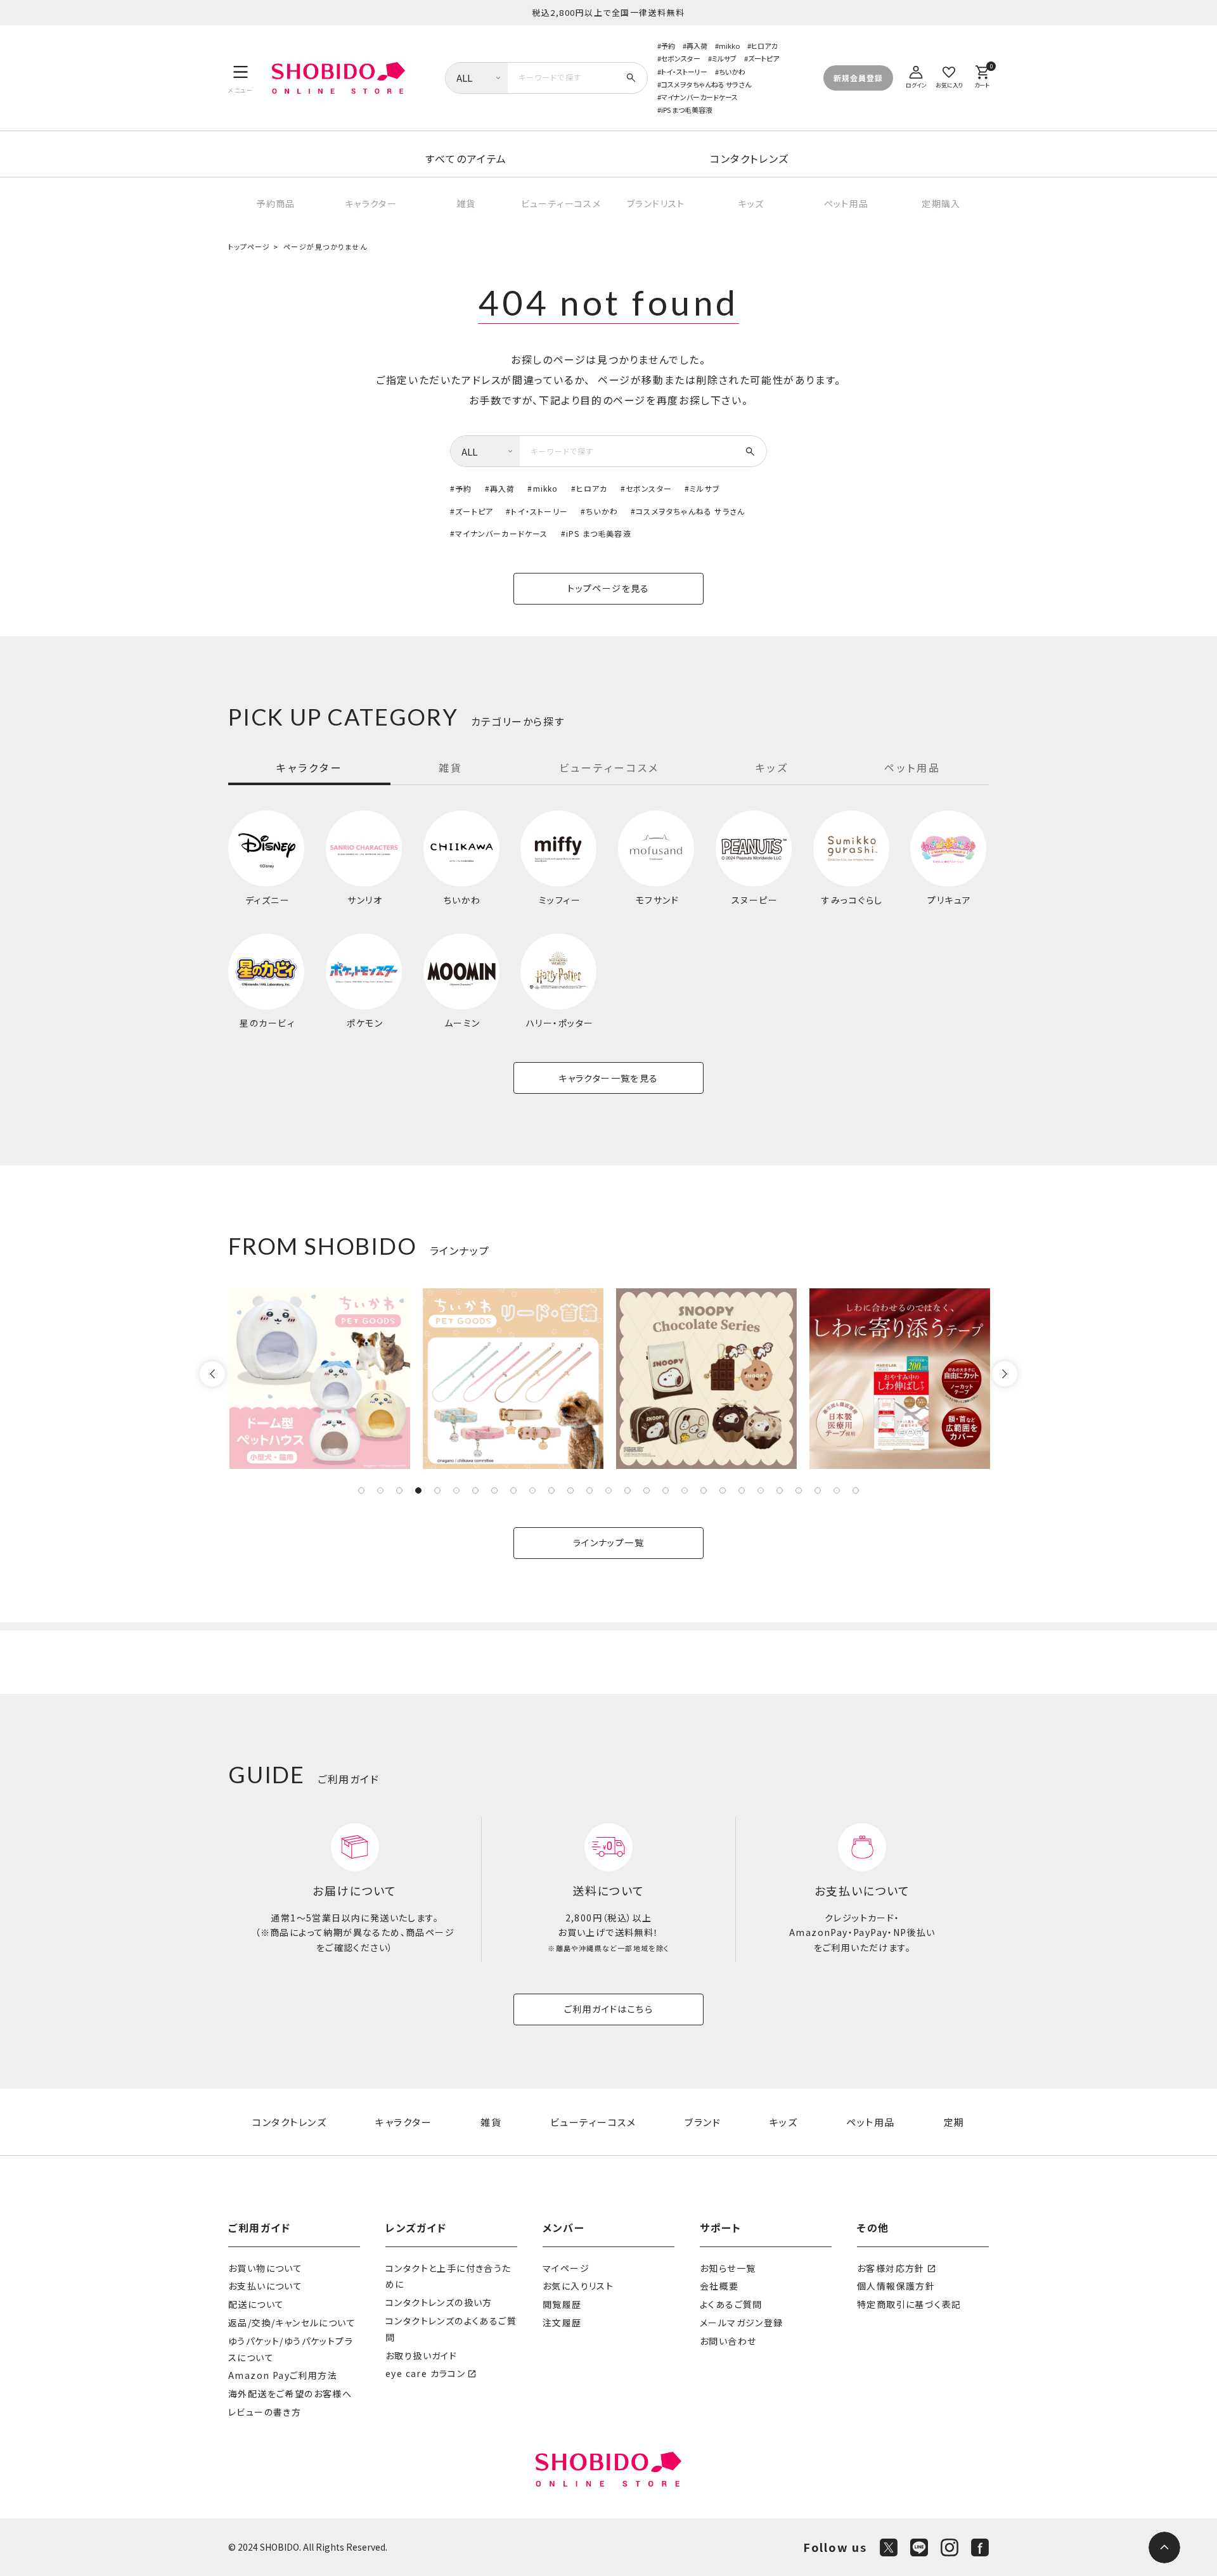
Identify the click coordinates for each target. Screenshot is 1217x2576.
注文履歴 (562, 2323)
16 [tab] (647, 1490)
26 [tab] (837, 1490)
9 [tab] (513, 1490)
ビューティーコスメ (561, 203)
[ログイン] (916, 75)
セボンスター (681, 58)
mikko (729, 46)
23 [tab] (780, 1490)
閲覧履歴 (562, 2304)
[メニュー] (241, 78)
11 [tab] (551, 1490)
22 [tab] (761, 1490)
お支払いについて (265, 2286)
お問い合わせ (728, 2341)
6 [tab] (456, 1490)
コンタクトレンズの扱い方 (439, 2302)
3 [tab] (399, 1490)
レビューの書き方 (265, 2412)
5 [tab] (437, 1490)
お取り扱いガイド (421, 2355)
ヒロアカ (764, 46)
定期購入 (941, 203)
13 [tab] (589, 1490)
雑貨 (466, 203)
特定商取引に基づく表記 (909, 2304)
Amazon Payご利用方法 (283, 2375)
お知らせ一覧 (728, 2268)
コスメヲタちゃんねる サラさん (706, 84)
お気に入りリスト (578, 2286)
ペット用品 (847, 203)
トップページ (249, 247)
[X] (889, 2547)
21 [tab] (742, 1490)
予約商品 (276, 203)
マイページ (566, 2268)
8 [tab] (494, 1490)
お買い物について (265, 2268)
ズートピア (763, 58)
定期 (954, 2122)
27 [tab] (856, 1490)
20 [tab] (723, 1490)
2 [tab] (380, 1490)
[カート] (982, 75)
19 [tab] (704, 1490)
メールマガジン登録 (742, 2323)
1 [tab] (361, 1490)
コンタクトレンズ (750, 158)
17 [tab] (666, 1490)
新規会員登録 (858, 78)
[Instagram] (950, 2547)
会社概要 (719, 2286)
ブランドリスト (656, 203)
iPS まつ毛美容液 (687, 110)
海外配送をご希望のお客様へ (290, 2393)
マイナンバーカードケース (699, 97)
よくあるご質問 (731, 2304)
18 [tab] (685, 1490)
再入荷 (697, 46)
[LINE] (919, 2547)
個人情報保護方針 (896, 2286)
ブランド (703, 2122)
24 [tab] (799, 1490)
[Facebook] (980, 2547)
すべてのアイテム (466, 158)
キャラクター (371, 203)
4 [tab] (418, 1490)
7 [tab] (475, 1490)
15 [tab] (628, 1490)
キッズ (751, 203)
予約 (668, 46)
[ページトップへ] (1164, 2547)
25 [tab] (818, 1490)
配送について (256, 2304)
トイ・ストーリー (684, 72)
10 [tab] (532, 1490)
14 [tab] (608, 1490)
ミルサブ (724, 58)
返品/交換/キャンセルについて (292, 2323)
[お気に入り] (949, 75)
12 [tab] (570, 1490)
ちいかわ (732, 72)
